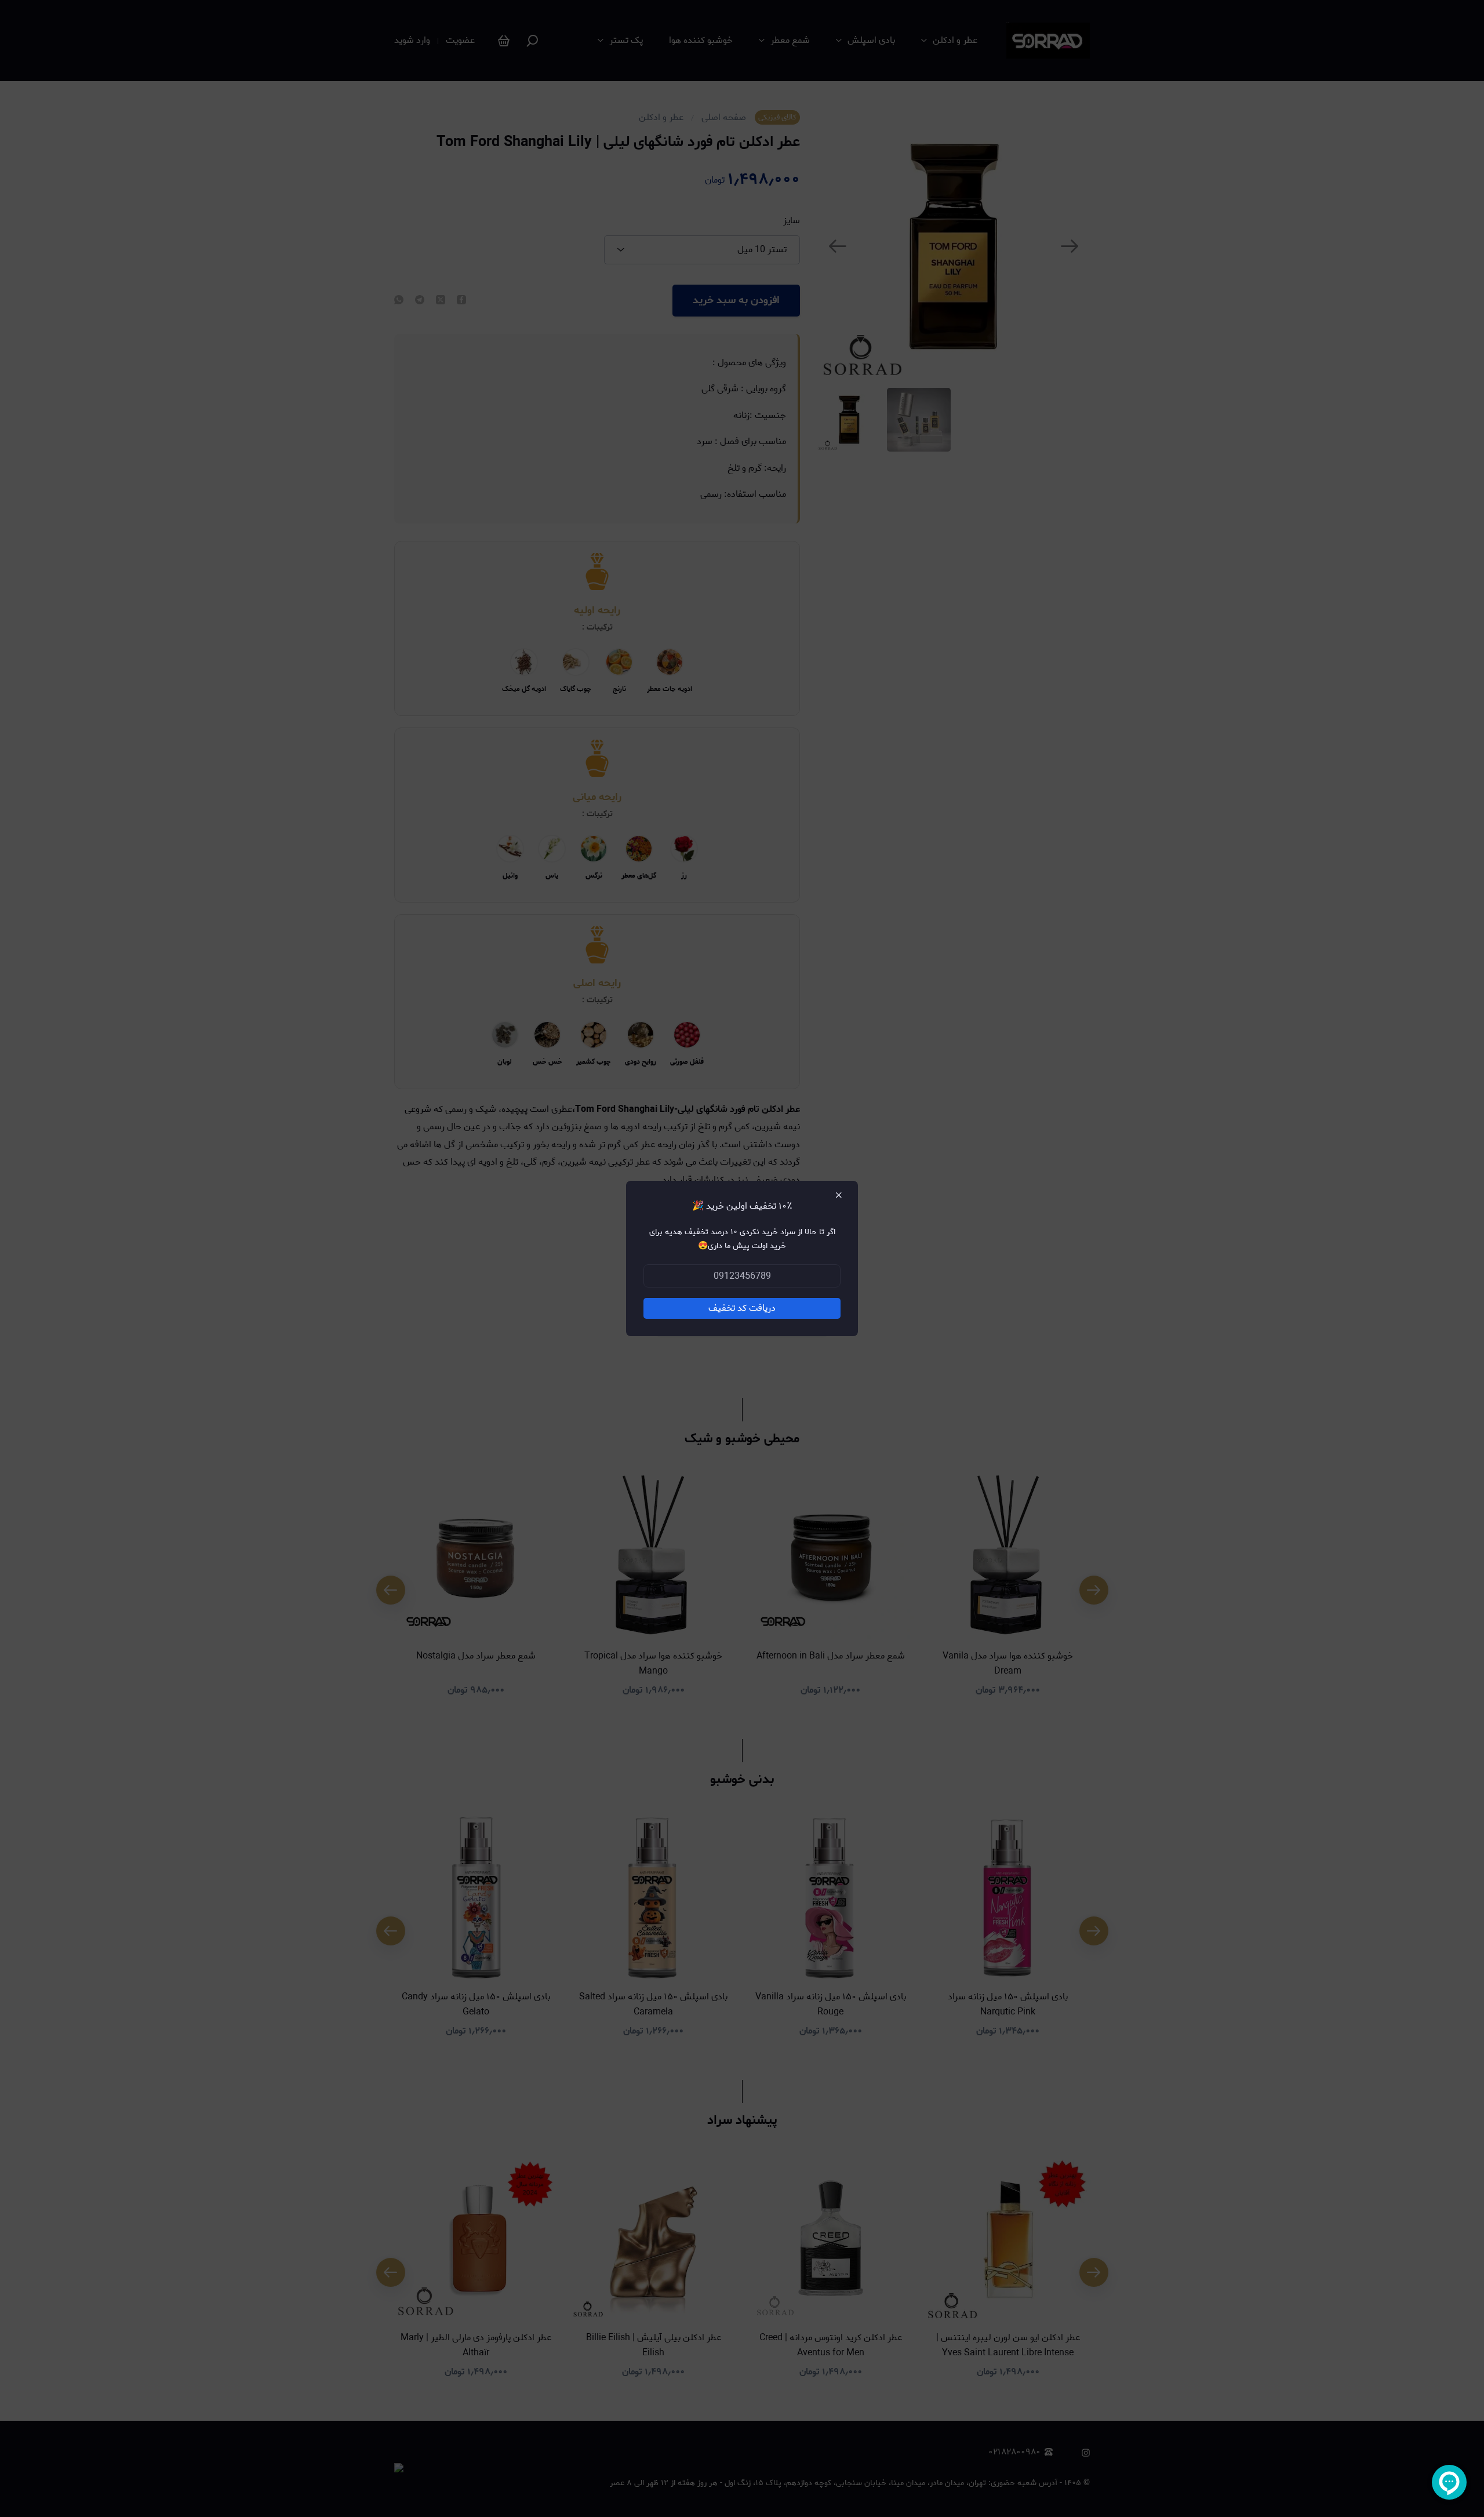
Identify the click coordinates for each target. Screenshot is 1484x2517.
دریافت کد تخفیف (742, 1308)
